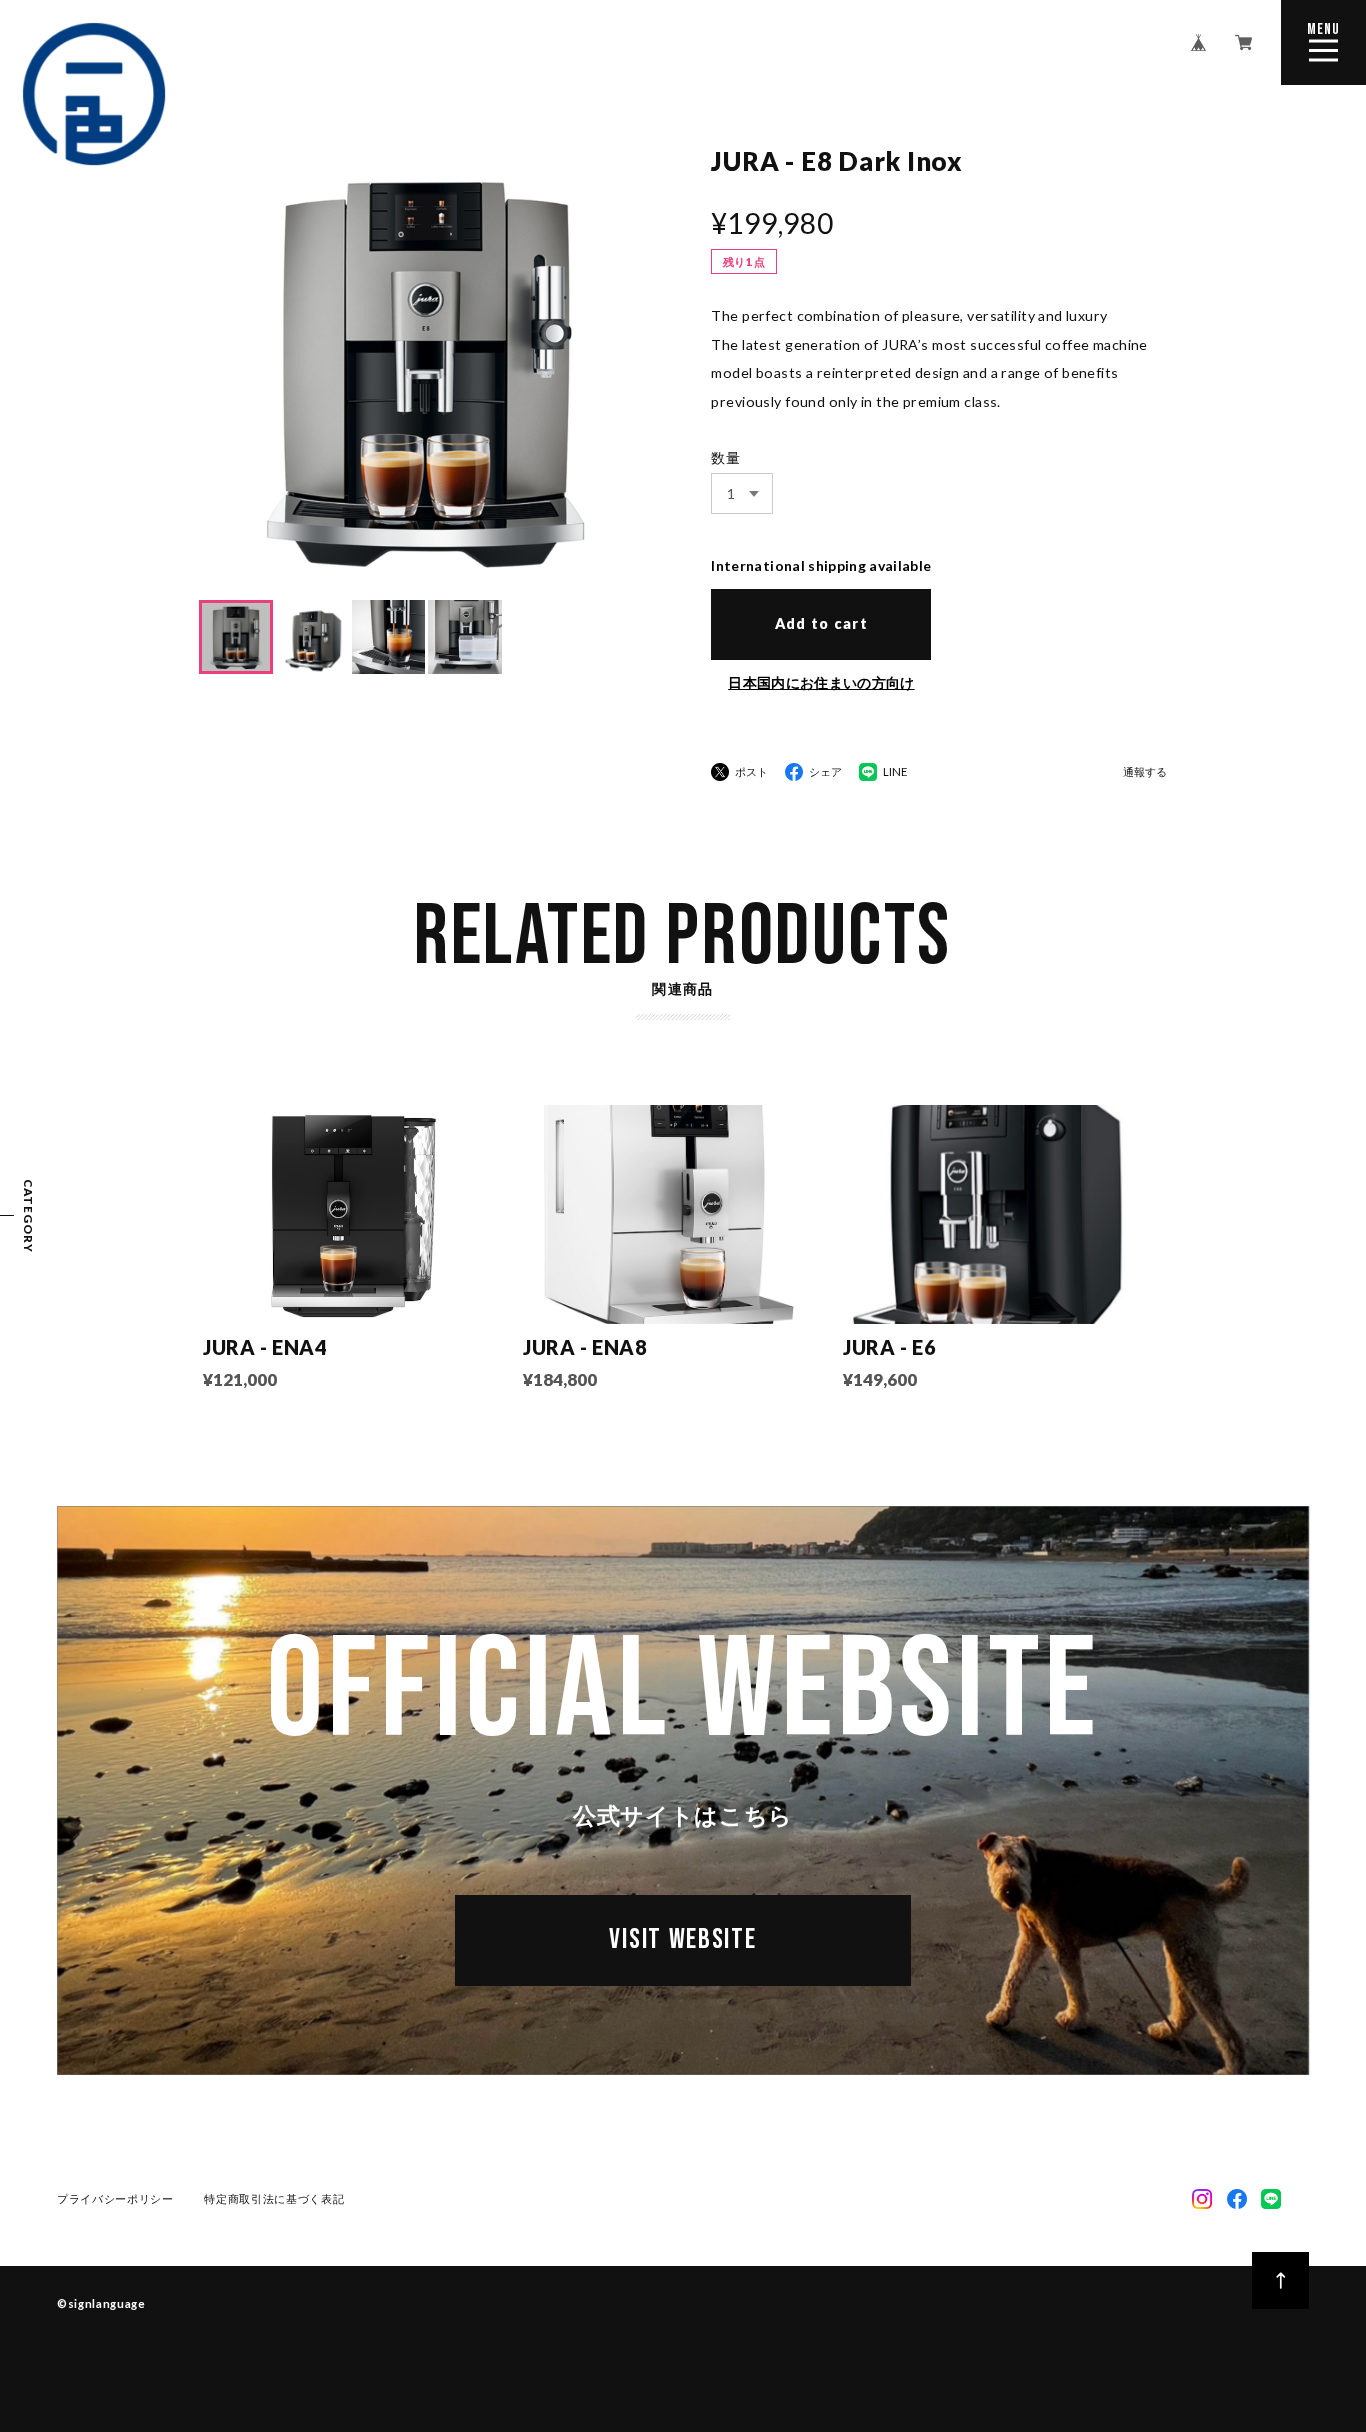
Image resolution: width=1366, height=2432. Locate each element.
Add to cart (821, 623)
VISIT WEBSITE (682, 1939)
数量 (725, 457)
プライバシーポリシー (115, 2198)
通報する (1145, 772)
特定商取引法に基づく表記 (274, 2198)
